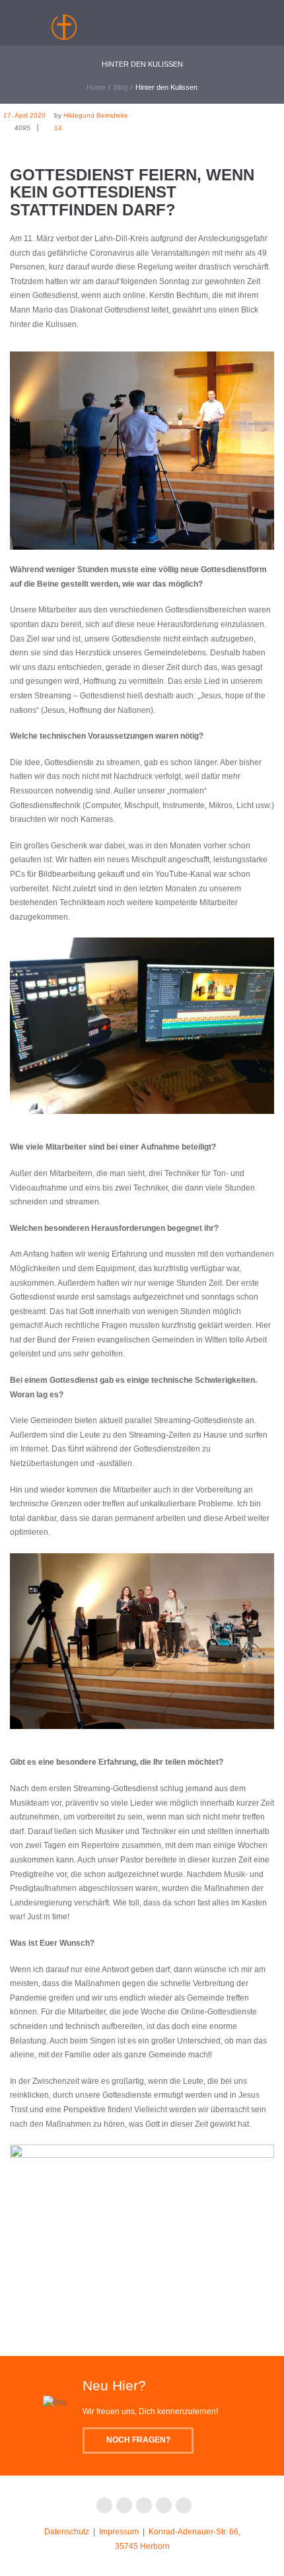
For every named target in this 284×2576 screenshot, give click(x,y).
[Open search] (195, 20)
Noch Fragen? (138, 2440)
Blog (121, 87)
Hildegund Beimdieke (96, 115)
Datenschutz (67, 2532)
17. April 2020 (24, 115)
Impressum (119, 2532)
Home (96, 87)
